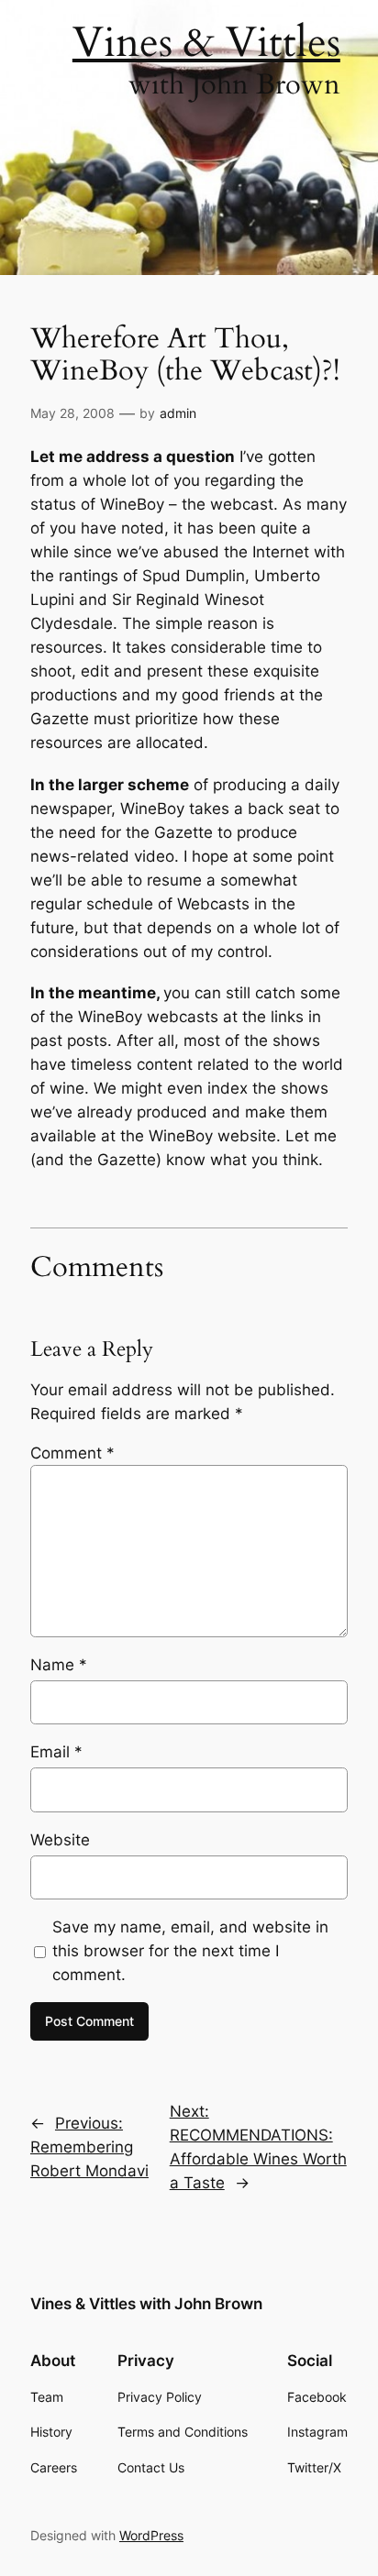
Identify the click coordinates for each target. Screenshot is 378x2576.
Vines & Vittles (206, 43)
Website (60, 1840)
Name (59, 1665)
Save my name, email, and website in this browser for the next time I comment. (190, 1951)
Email (56, 1752)
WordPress (151, 2535)
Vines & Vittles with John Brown (146, 2304)
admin (178, 413)
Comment (72, 1453)
